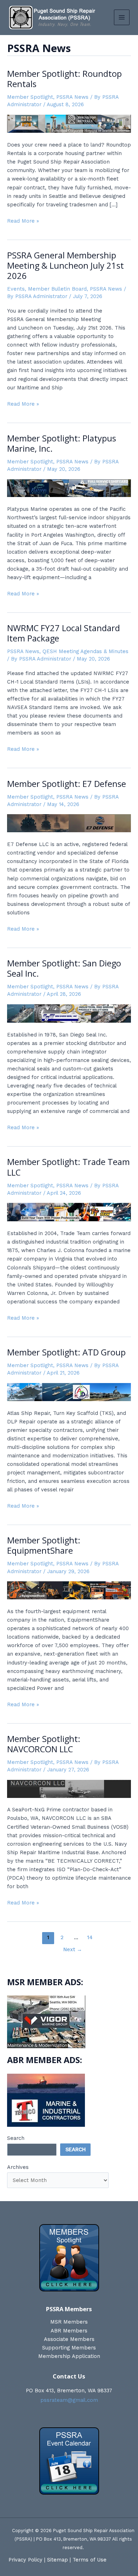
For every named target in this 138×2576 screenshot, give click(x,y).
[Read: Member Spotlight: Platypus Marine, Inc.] (69, 488)
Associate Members (69, 2339)
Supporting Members (69, 2348)
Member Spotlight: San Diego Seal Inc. (64, 968)
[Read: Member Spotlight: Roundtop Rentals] (69, 123)
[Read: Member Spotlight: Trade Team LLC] (69, 1212)
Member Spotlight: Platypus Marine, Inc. (62, 443)
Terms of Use (90, 2560)
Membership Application (69, 2356)
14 (90, 1937)
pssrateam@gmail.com (69, 2400)
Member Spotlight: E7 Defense (67, 784)
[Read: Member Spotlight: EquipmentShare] (69, 1590)
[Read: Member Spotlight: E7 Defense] (69, 823)
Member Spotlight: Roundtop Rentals (64, 79)
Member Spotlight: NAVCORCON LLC (44, 1744)
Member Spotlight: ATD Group (66, 1352)
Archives (18, 2167)
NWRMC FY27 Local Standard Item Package (64, 633)
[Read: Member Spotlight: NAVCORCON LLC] (69, 1788)
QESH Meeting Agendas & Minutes (85, 651)
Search (16, 2138)
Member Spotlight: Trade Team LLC (68, 1167)
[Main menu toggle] (122, 17)
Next (73, 1949)
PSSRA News (72, 97)
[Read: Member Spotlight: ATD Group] (69, 1392)
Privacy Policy (25, 2560)
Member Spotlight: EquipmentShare (44, 1545)
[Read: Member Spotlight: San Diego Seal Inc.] (69, 1013)
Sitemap (57, 2560)
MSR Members (69, 2322)
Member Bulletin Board (57, 289)
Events (16, 289)
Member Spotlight (30, 97)
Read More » (23, 221)
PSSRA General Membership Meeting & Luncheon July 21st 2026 (65, 265)
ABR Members (69, 2331)
